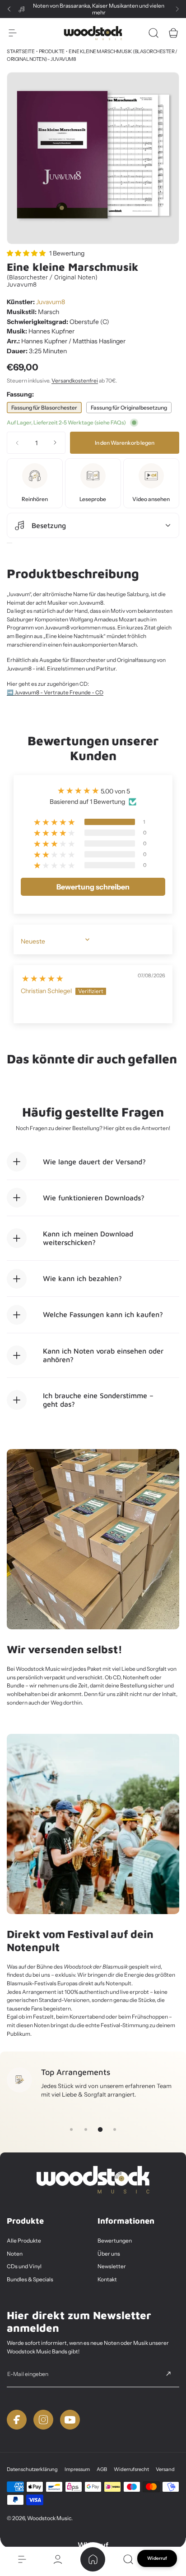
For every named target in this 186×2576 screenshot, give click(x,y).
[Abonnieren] (168, 2374)
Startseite (21, 51)
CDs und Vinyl (24, 2266)
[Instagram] (43, 2420)
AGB (102, 2469)
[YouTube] (70, 2420)
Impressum (77, 2469)
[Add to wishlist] (9, 543)
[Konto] (57, 2559)
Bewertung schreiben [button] (93, 887)
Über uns (109, 2254)
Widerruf (157, 2558)
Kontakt (107, 2279)
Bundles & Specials (30, 2279)
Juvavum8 (51, 302)
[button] (9, 9)
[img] (43, 976)
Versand (165, 2469)
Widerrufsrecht (131, 2469)
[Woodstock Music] (93, 33)
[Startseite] (93, 2559)
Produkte (52, 51)
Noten (15, 2254)
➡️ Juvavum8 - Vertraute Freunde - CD (55, 692)
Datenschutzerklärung (32, 2469)
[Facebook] (17, 2420)
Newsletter (112, 2266)
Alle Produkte (24, 2241)
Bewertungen (115, 2241)
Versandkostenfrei (75, 381)
